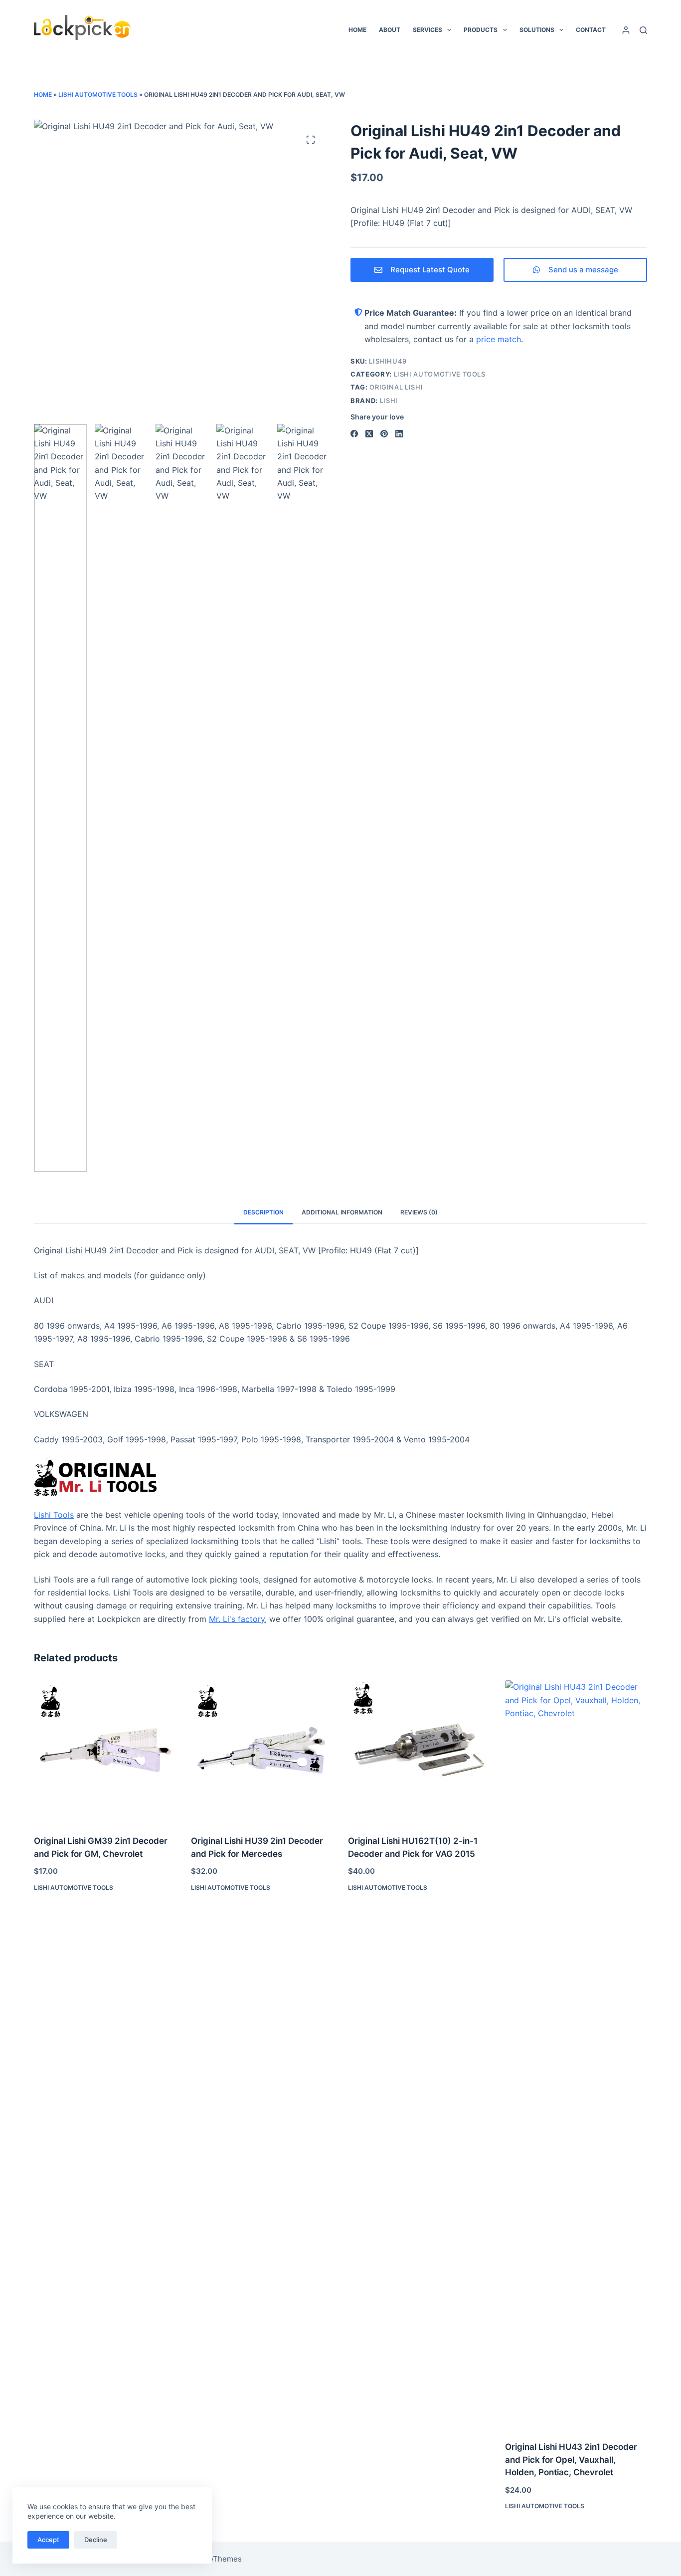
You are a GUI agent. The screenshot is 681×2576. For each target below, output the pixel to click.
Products (481, 30)
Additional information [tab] (342, 1212)
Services (427, 30)
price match (499, 339)
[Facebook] (354, 434)
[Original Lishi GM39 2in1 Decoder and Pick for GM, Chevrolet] (105, 1751)
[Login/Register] (626, 30)
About (390, 30)
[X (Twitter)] (369, 434)
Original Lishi (396, 387)
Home (357, 30)
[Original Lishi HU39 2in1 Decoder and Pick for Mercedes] (262, 1751)
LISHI (389, 400)
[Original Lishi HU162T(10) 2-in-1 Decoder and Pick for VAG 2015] (419, 1751)
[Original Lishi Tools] (340, 1477)
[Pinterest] (384, 434)
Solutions (537, 30)
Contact (591, 30)
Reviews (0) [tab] (419, 1212)
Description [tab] (263, 1212)
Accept (48, 2540)
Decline (96, 2540)
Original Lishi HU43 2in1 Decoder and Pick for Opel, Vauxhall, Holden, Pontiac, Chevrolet (571, 2460)
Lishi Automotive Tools (98, 95)
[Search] (643, 30)
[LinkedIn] (399, 434)
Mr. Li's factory (237, 1619)
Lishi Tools (54, 1515)
